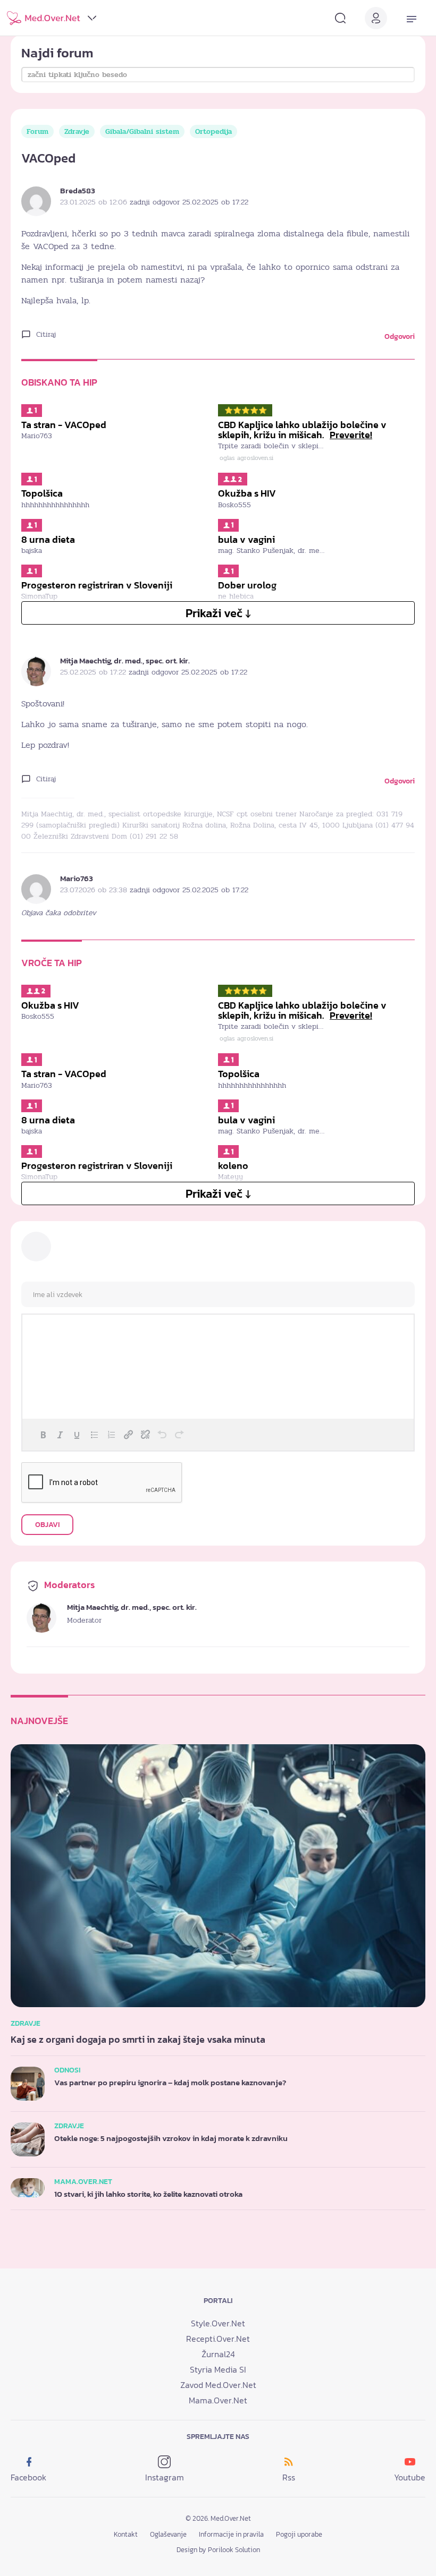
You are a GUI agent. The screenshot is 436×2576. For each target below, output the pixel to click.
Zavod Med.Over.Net (218, 2385)
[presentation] (43, 1435)
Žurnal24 (218, 2354)
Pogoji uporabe (299, 2534)
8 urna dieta (48, 540)
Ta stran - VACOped (64, 425)
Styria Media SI (218, 2369)
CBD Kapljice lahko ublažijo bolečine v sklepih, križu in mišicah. (302, 430)
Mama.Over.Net (218, 2400)
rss (289, 2477)
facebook (28, 2477)
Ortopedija (213, 131)
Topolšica (42, 493)
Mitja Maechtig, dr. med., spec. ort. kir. (125, 660)
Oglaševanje (168, 2534)
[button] (43, 1435)
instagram (165, 2477)
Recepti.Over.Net (218, 2339)
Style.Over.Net (218, 2323)
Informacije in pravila (231, 2534)
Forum (37, 131)
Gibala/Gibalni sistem (142, 131)
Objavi (47, 1525)
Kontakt (126, 2534)
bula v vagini (246, 540)
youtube (410, 2477)
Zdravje (77, 131)
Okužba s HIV (247, 493)
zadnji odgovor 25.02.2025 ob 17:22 (189, 202)
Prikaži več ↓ (218, 613)
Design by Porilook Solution (218, 2550)
